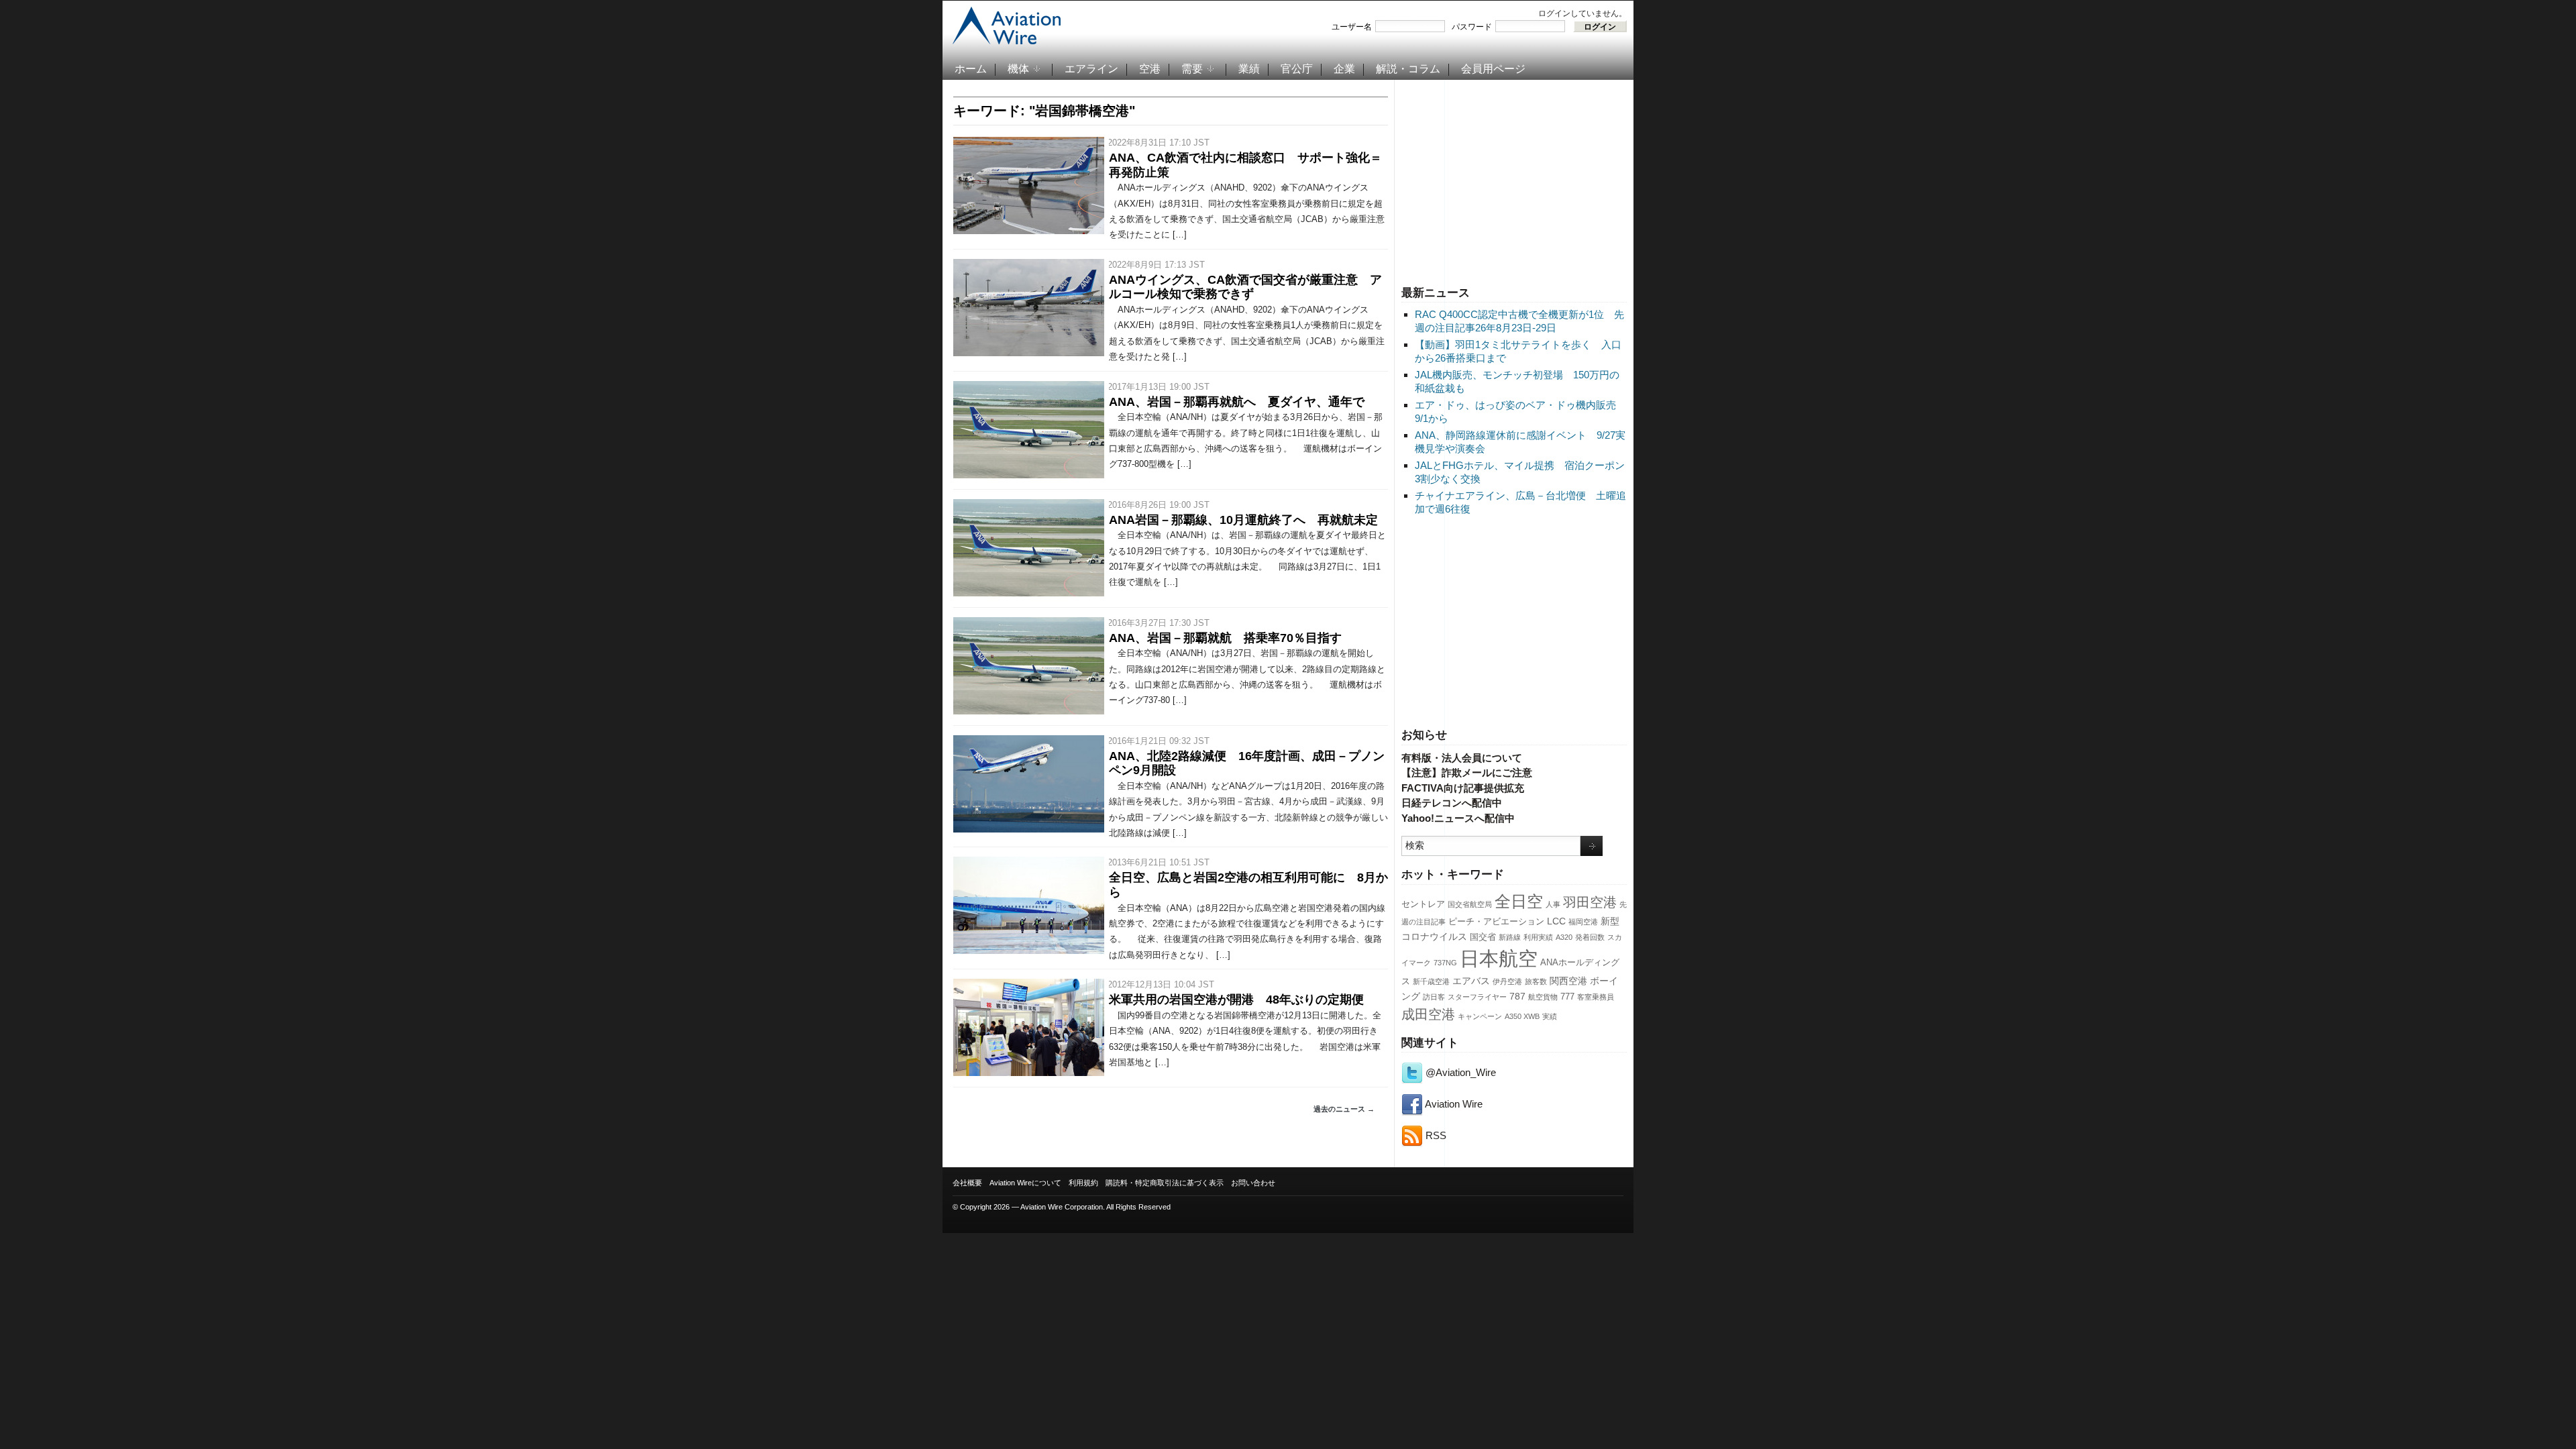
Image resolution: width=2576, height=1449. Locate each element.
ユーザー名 (1352, 27)
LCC (1556, 921)
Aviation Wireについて (1025, 1183)
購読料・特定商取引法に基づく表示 (1165, 1183)
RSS (1435, 1135)
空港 (1150, 69)
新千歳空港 (1431, 981)
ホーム (971, 69)
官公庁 (1297, 69)
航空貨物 (1543, 997)
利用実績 (1538, 937)
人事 (1553, 904)
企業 (1344, 69)
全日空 (1519, 902)
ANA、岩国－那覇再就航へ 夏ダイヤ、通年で (1237, 402)
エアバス (1471, 981)
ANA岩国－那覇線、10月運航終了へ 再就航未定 (1243, 520)
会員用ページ (1493, 69)
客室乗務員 (1596, 997)
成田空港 (1428, 1014)
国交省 (1483, 937)
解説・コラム (1408, 69)
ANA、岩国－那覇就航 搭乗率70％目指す (1225, 638)
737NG (1445, 963)
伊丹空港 (1507, 981)
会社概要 (967, 1183)
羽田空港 (1590, 902)
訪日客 (1434, 997)
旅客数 (1536, 981)
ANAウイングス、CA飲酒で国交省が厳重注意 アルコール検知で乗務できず (1245, 287)
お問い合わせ (1253, 1183)
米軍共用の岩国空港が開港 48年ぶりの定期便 (1236, 1000)
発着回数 (1590, 937)
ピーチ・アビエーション (1496, 922)
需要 (1192, 69)
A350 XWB (1522, 1016)
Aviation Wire (1453, 1104)
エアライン (1091, 69)
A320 (1564, 937)
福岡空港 (1583, 922)
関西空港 (1568, 981)
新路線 (1510, 937)
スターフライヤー (1477, 997)
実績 (1550, 1016)
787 (1517, 996)
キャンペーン (1480, 1016)
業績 (1249, 69)
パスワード (1472, 27)
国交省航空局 (1470, 904)
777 (1567, 997)
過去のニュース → (1344, 1109)
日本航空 (1499, 958)
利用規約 (1083, 1183)
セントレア (1423, 904)
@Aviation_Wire (1459, 1072)
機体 (1018, 69)
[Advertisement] (1514, 180)
